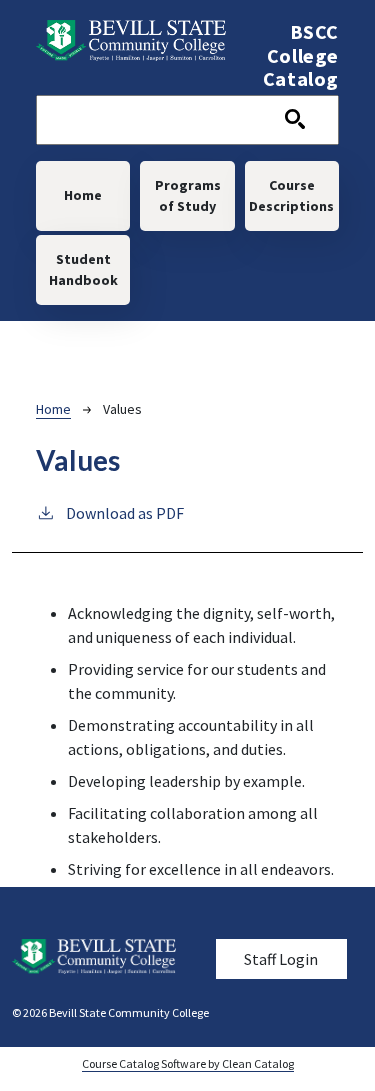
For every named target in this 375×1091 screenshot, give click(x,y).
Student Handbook (83, 269)
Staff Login (281, 959)
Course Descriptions (291, 195)
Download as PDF (125, 513)
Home (83, 195)
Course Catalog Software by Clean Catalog (188, 1063)
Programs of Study (188, 195)
